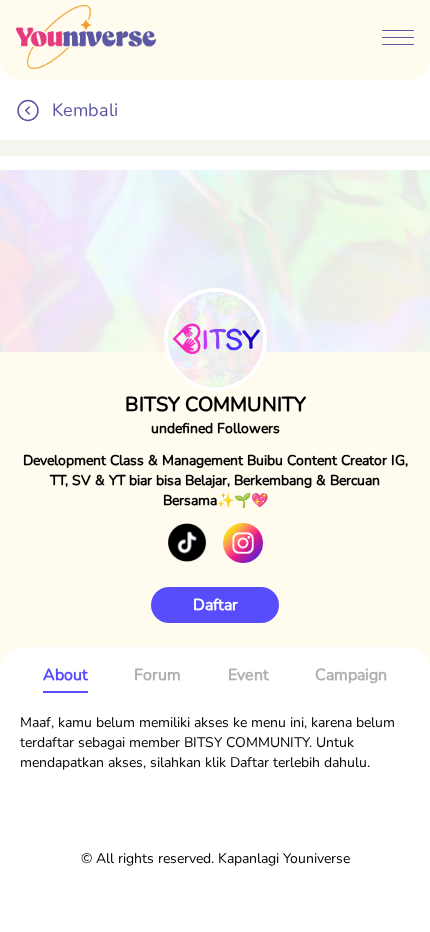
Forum (157, 675)
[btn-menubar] (398, 40)
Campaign (351, 675)
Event (248, 675)
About (65, 675)
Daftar (215, 605)
